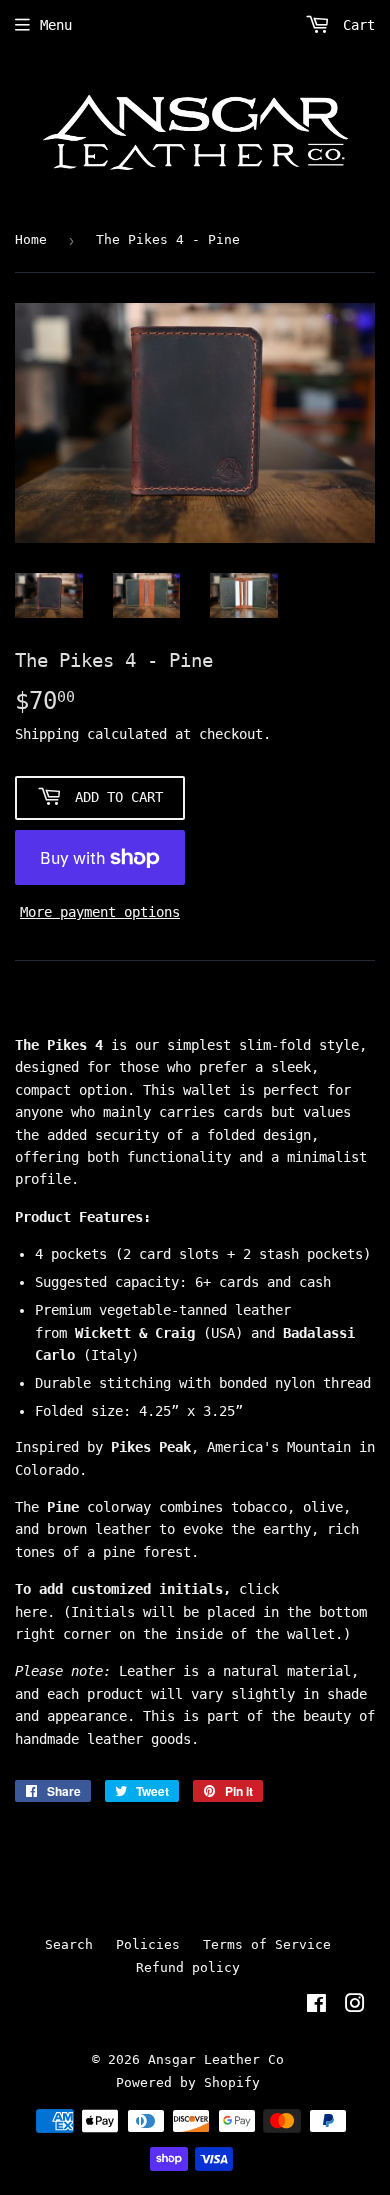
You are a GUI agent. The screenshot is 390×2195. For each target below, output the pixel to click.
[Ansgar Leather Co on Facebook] (316, 2006)
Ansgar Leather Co (216, 2059)
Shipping (47, 734)
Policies (148, 1944)
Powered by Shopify (188, 2082)
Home (31, 239)
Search (69, 1944)
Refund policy (188, 1967)
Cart (355, 25)
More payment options (100, 912)
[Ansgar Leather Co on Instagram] (355, 2006)
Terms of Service (267, 1944)
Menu (56, 25)
